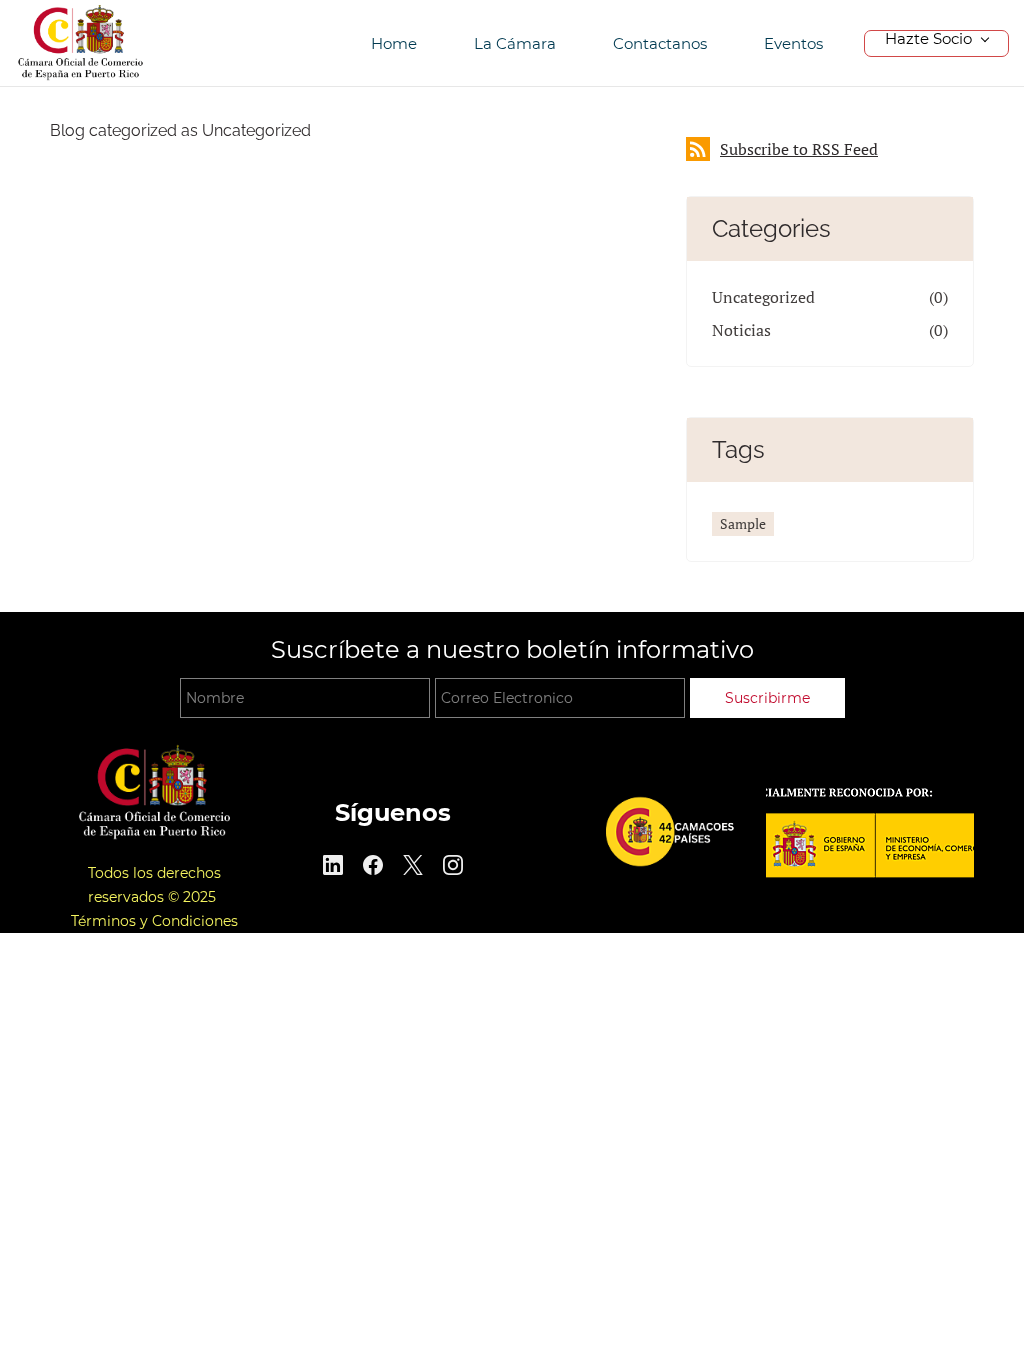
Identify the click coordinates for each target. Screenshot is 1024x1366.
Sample (743, 523)
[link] (154, 754)
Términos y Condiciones (154, 921)
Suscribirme (767, 698)
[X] (413, 865)
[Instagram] (453, 865)
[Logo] (80, 43)
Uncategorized (763, 297)
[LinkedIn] (333, 865)
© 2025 (194, 897)
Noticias (741, 330)
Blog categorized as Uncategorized (180, 130)
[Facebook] (373, 865)
